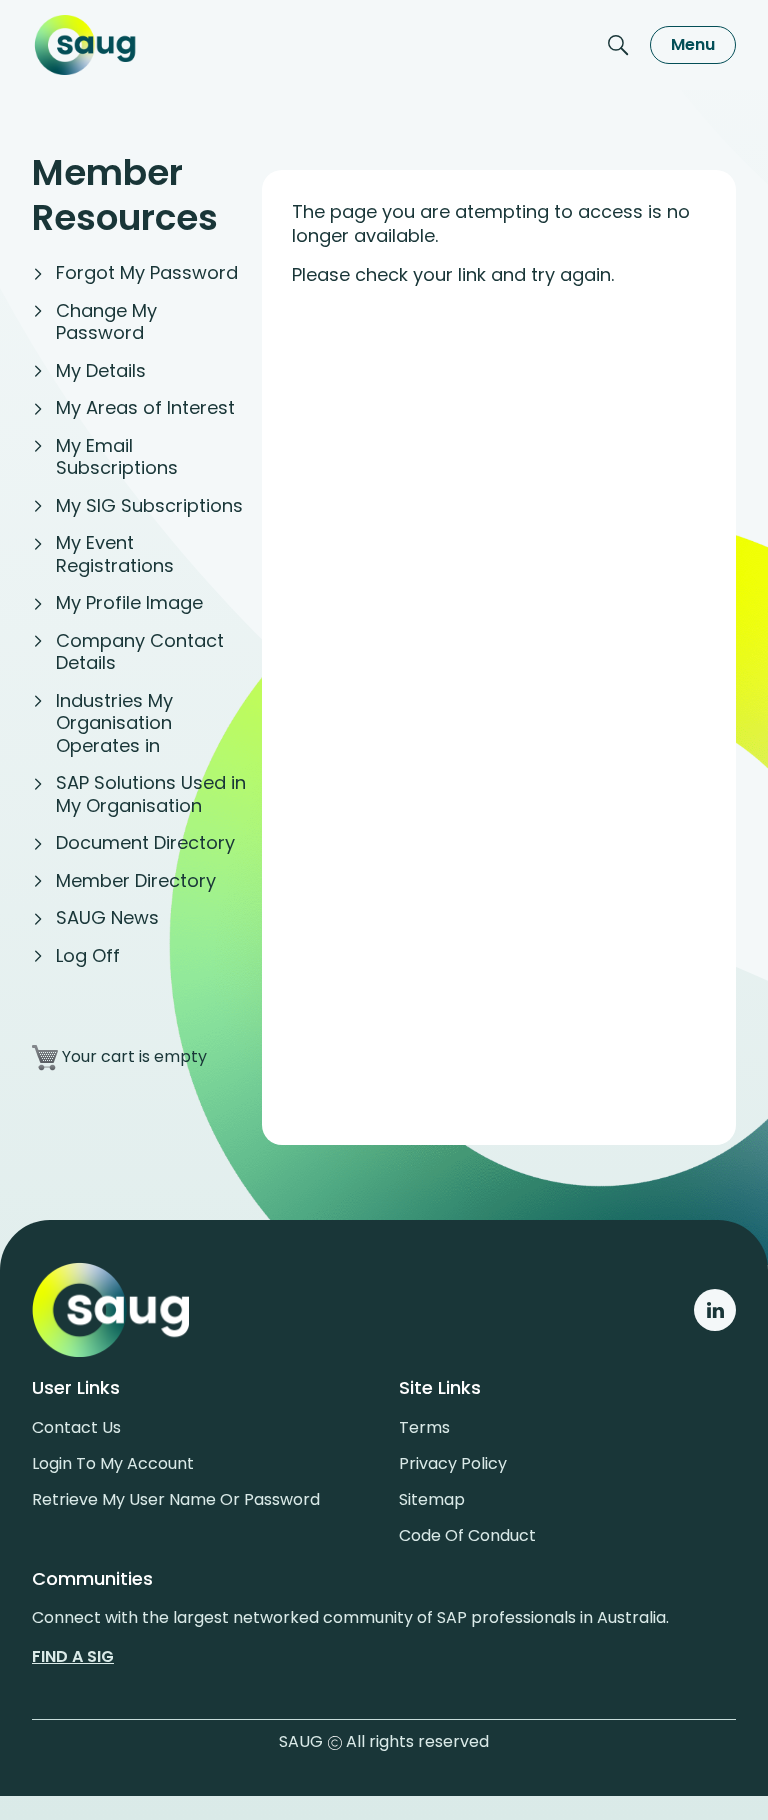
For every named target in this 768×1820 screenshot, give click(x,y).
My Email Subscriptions (117, 457)
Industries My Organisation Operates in (114, 723)
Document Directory (145, 842)
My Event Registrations (115, 554)
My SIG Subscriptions (149, 505)
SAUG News (107, 917)
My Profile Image (129, 602)
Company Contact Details (140, 652)
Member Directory (136, 880)
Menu (693, 44)
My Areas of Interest (145, 407)
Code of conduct (467, 1535)
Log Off (88, 955)
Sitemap (432, 1499)
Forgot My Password (147, 272)
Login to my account (113, 1463)
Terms (424, 1427)
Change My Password (106, 322)
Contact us (76, 1427)
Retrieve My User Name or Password (176, 1499)
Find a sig (73, 1656)
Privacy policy (453, 1463)
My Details (101, 370)
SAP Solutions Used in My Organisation (151, 794)
